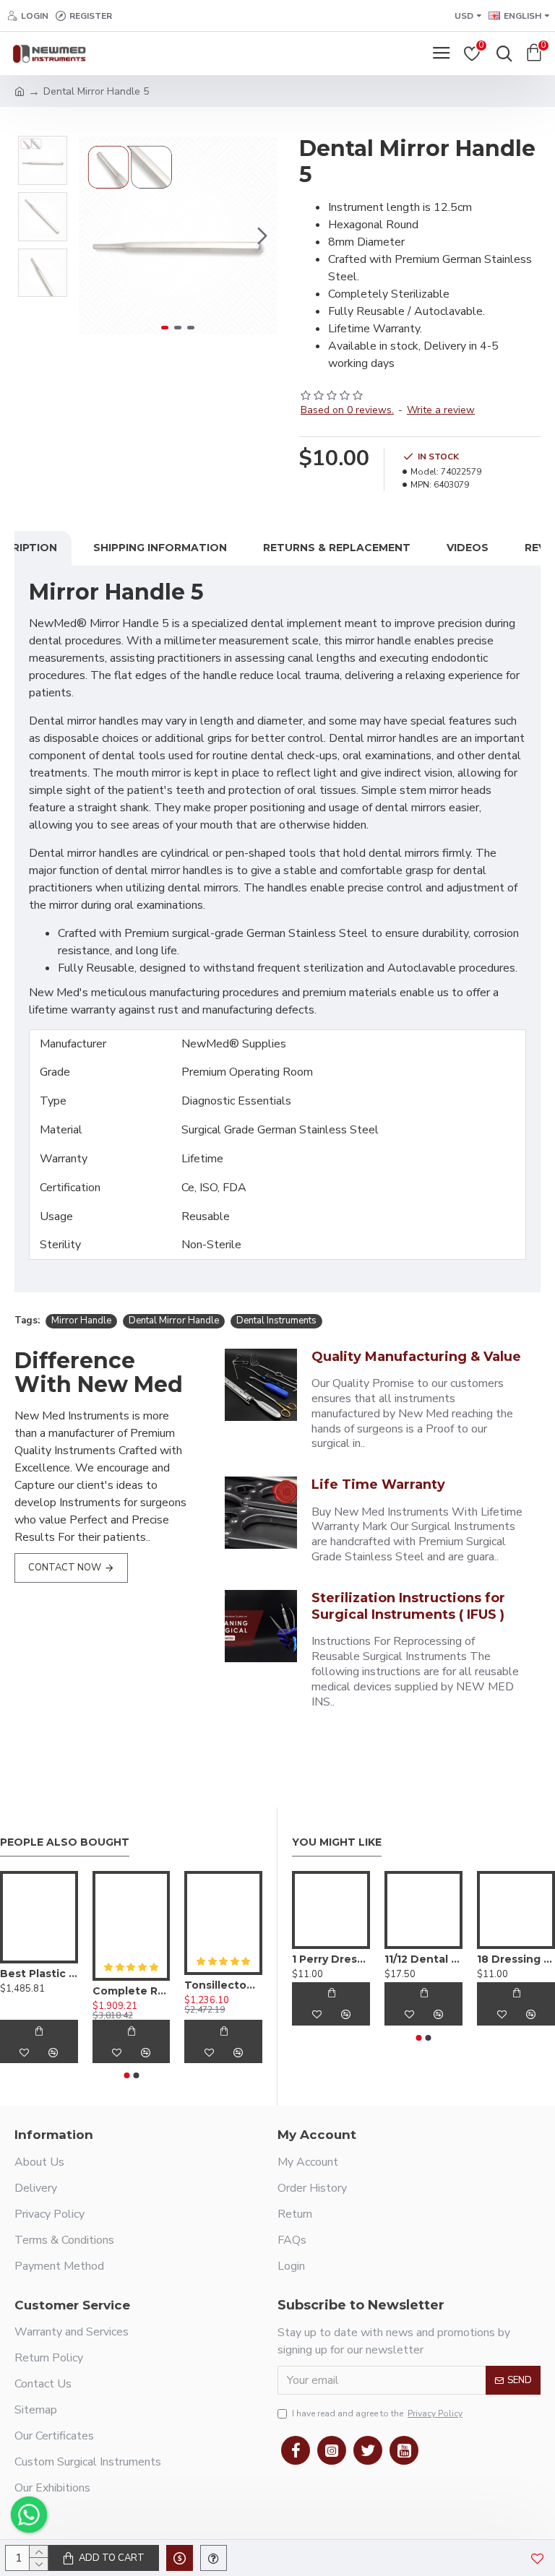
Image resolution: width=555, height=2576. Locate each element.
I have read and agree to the (377, 2413)
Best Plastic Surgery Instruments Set (39, 1974)
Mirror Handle (81, 1321)
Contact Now (65, 1568)
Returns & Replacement (337, 548)
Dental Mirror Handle (174, 1321)
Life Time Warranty (378, 1484)
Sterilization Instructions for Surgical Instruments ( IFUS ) (408, 1606)
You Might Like (337, 1842)
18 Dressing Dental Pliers (516, 1959)
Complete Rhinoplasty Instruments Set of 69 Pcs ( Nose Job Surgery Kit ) (132, 1991)
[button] (93, 235)
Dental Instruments (276, 1321)
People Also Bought (65, 1842)
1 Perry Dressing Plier (331, 1959)
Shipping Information (160, 548)
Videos (468, 548)
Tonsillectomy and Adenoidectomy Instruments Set (223, 1985)
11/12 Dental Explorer (423, 1959)
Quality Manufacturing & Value (416, 1357)
